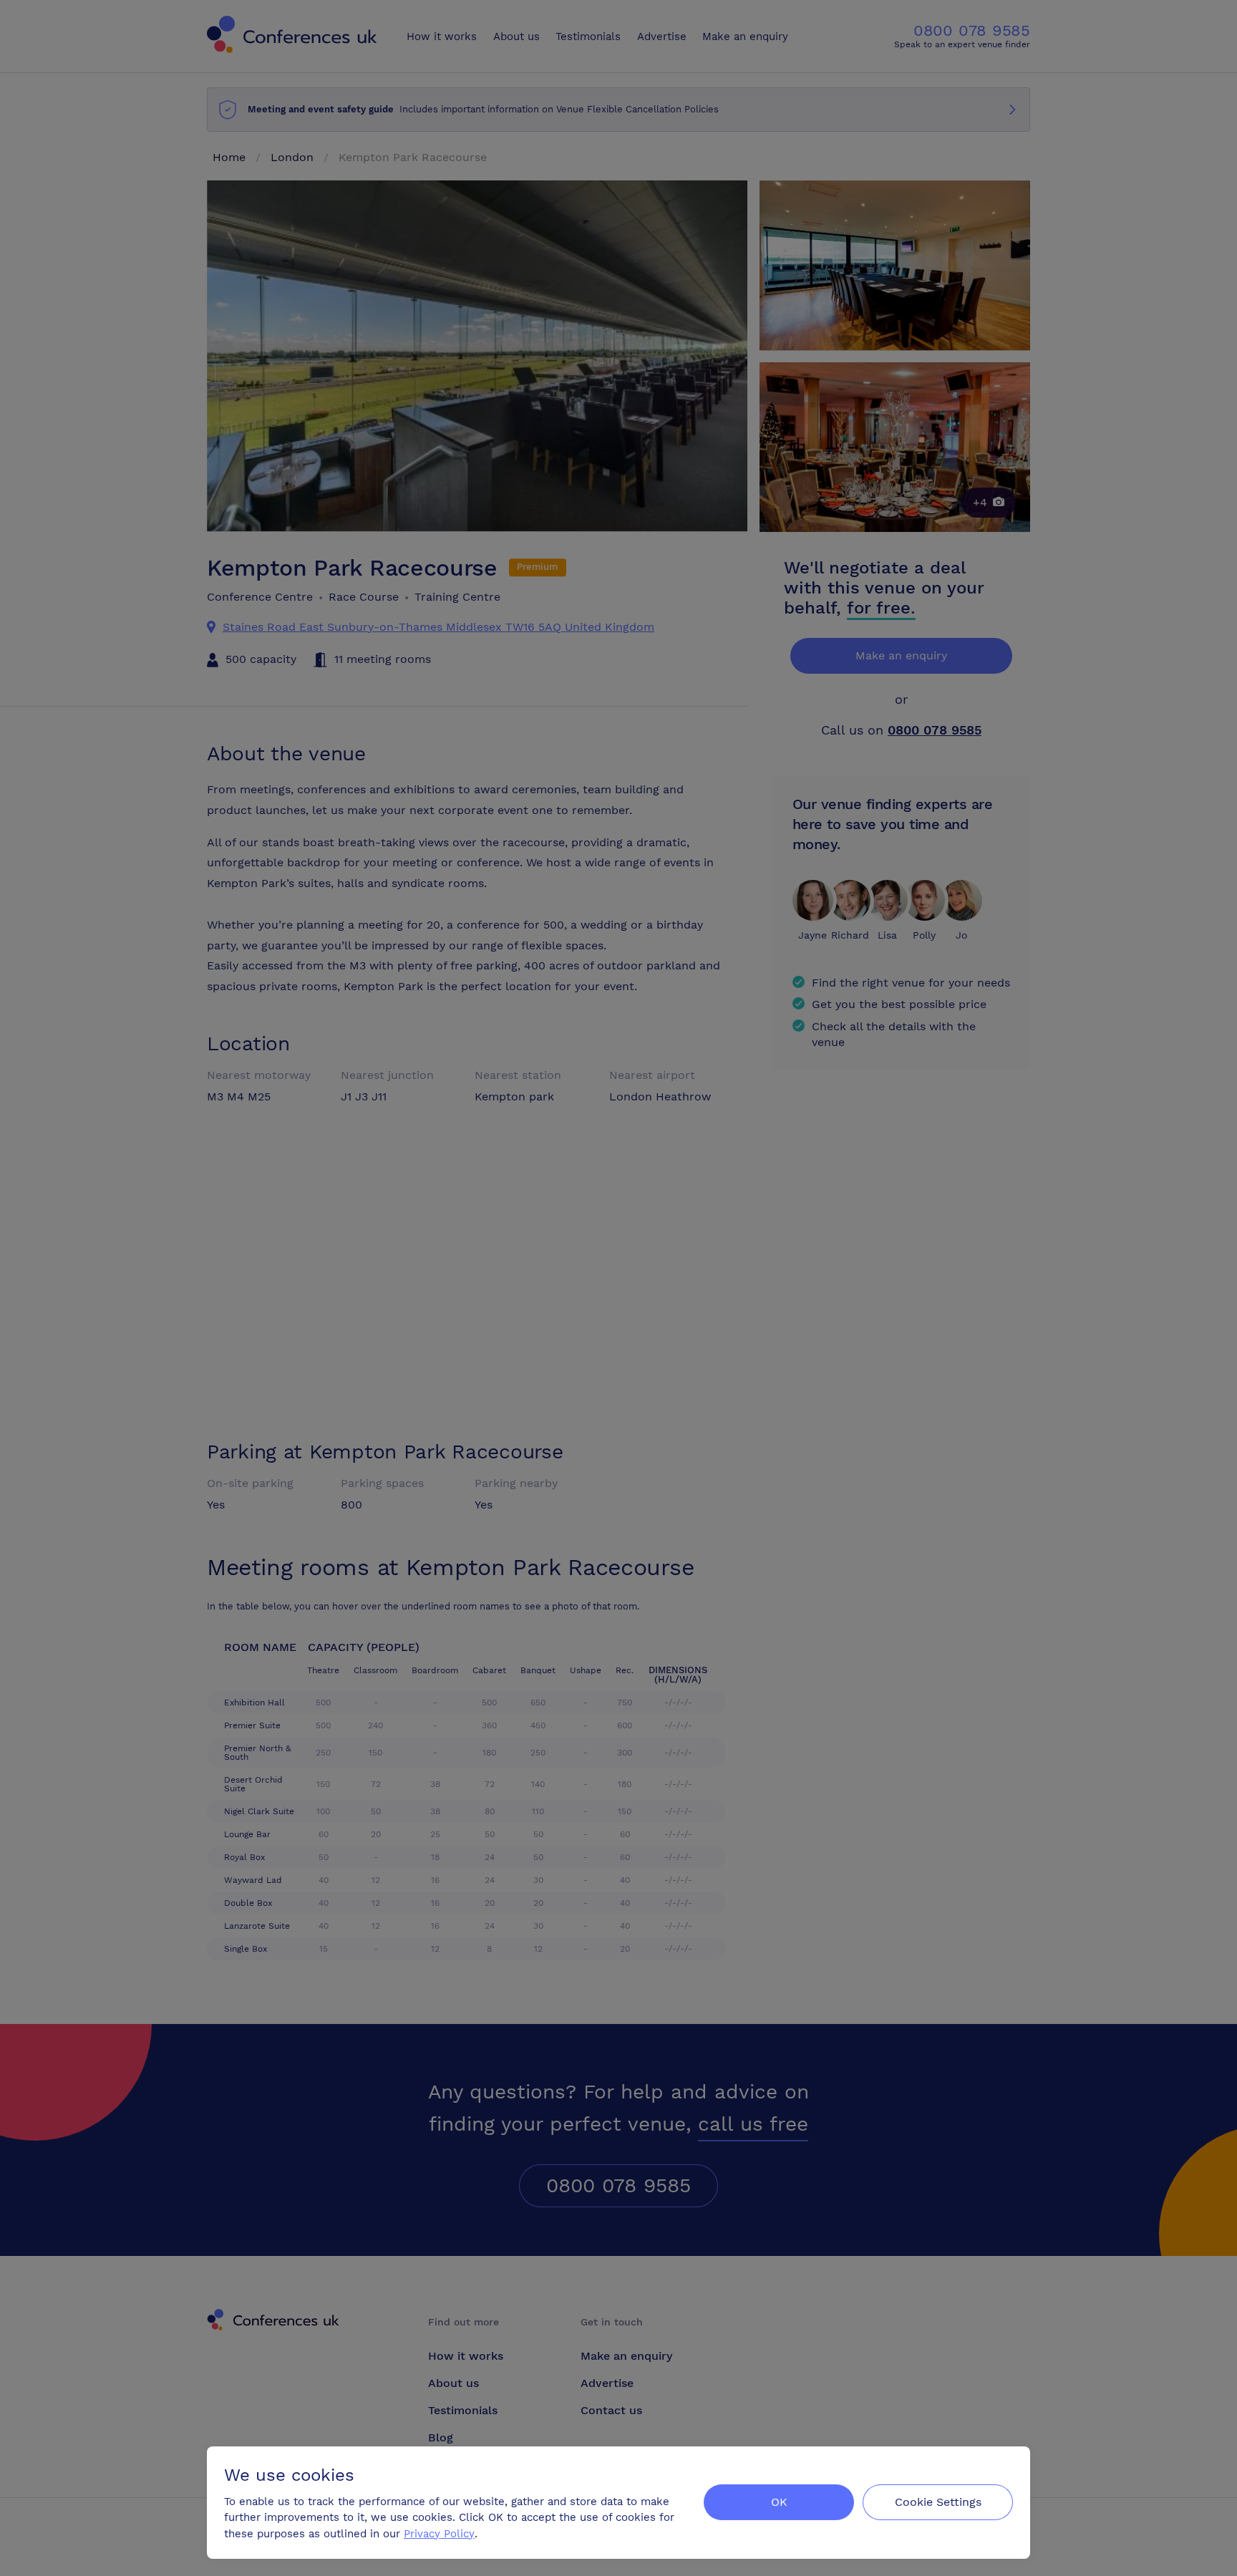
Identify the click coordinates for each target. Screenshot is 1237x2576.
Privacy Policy (439, 2534)
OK (779, 2502)
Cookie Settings (938, 2502)
